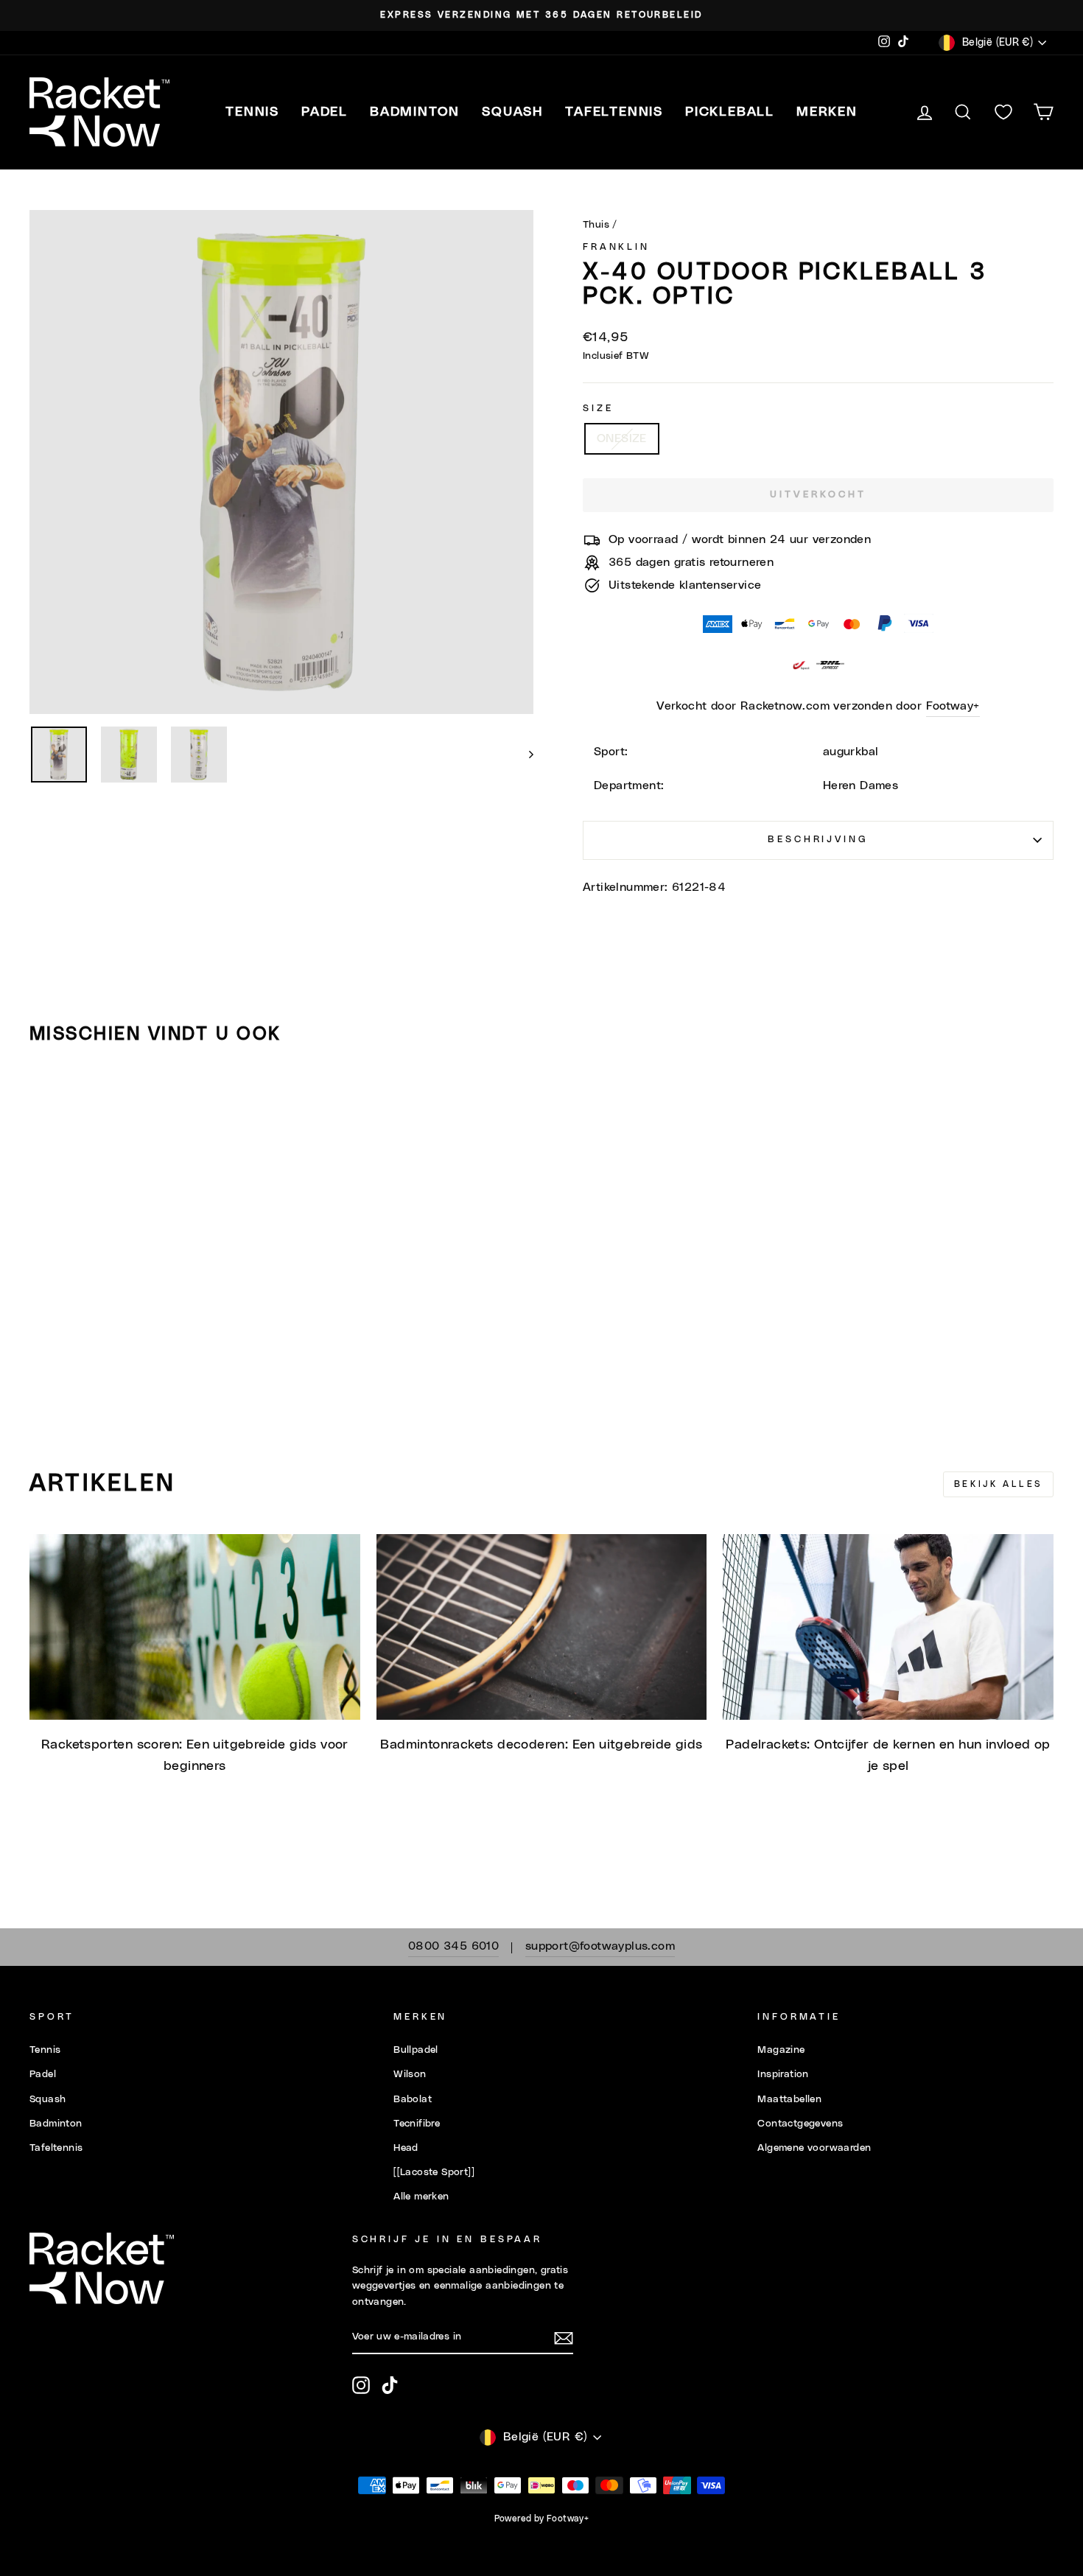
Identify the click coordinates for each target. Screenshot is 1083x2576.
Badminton (56, 2124)
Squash (48, 2099)
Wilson (410, 2074)
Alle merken (421, 2197)
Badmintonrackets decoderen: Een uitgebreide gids (541, 1745)
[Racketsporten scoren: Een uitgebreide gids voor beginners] (195, 1627)
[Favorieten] (1003, 112)
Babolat (413, 2099)
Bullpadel (416, 2050)
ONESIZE (622, 438)
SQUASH (512, 112)
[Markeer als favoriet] (47, 1099)
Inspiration (783, 2074)
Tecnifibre (417, 2124)
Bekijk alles (998, 1484)
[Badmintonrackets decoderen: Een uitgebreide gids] (542, 1627)
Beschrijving (818, 840)
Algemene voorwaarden (814, 2148)
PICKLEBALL (730, 112)
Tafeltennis (56, 2148)
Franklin (616, 247)
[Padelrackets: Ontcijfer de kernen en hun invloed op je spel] (888, 1627)
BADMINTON (415, 112)
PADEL (325, 112)
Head (406, 2148)
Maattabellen (789, 2099)
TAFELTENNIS (614, 112)
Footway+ (953, 706)
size (598, 409)
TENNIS (252, 112)
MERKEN (827, 112)
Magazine (781, 2050)
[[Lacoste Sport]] (434, 2172)
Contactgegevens (800, 2124)
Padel (43, 2074)
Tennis (45, 2050)
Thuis (596, 225)
